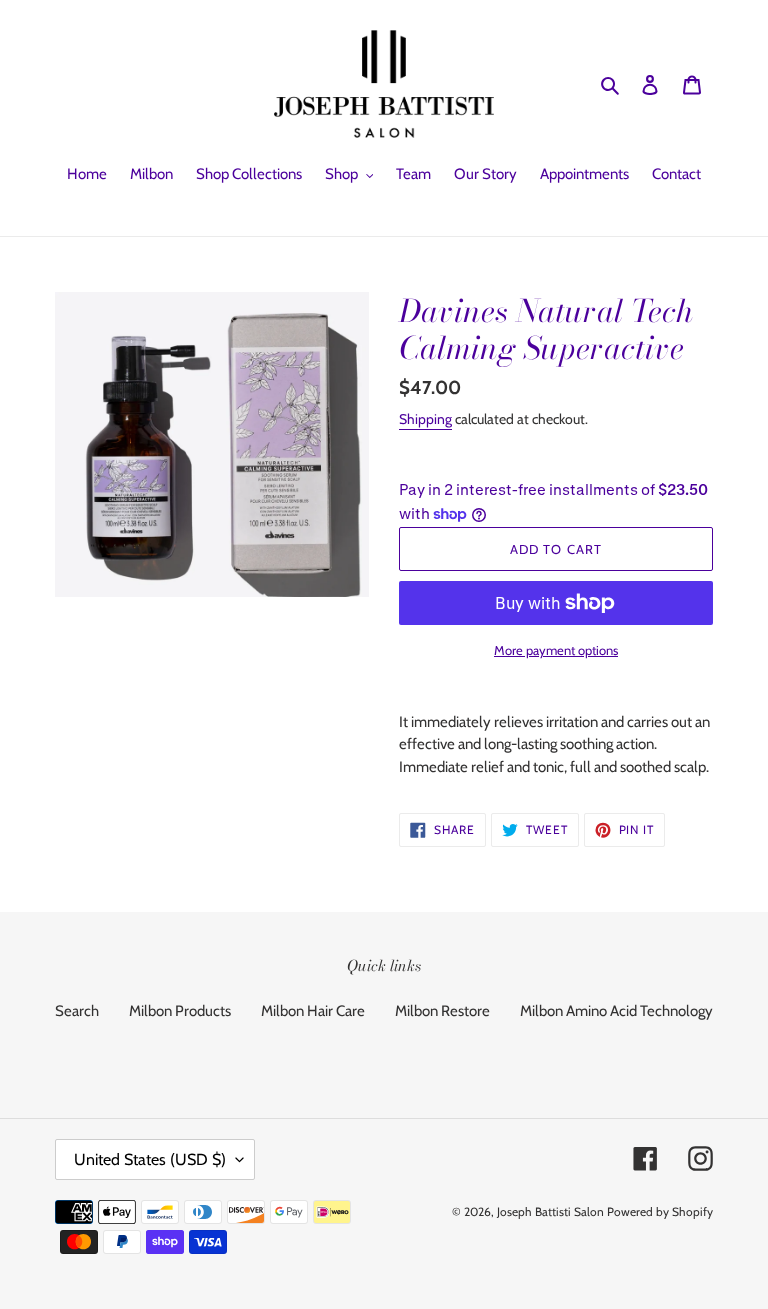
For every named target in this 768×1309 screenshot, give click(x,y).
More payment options (556, 650)
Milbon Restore (442, 1011)
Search (77, 1011)
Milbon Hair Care (313, 1011)
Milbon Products (180, 1011)
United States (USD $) (150, 1159)
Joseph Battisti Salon (550, 1211)
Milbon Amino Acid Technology (616, 1011)
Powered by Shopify (660, 1211)
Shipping (425, 419)
